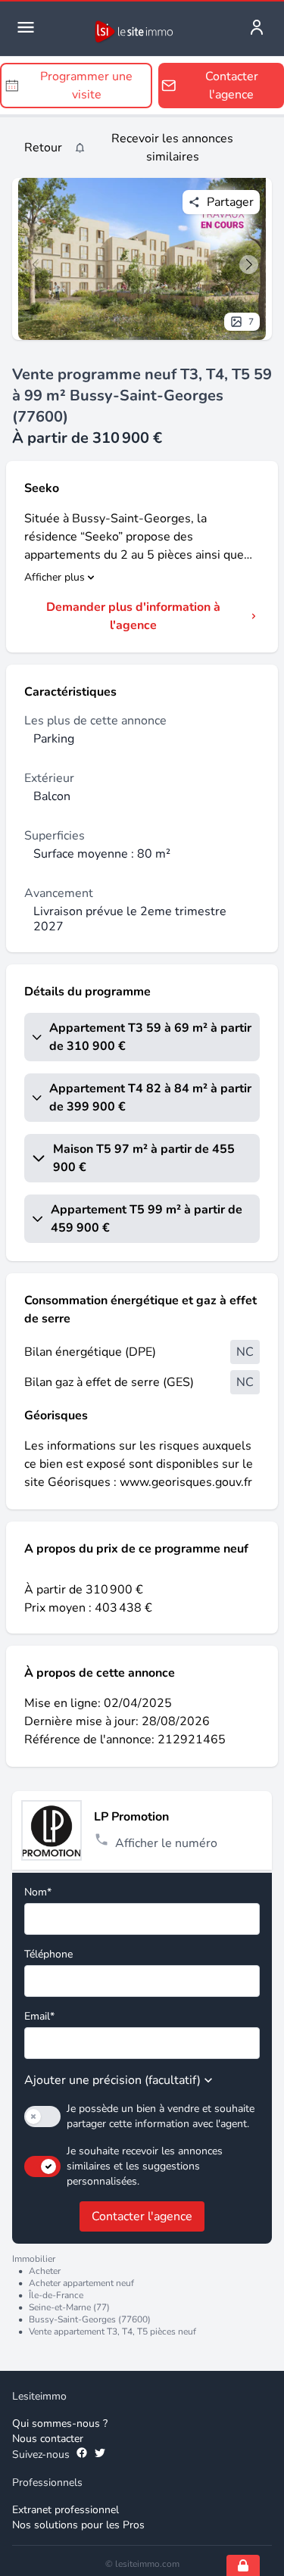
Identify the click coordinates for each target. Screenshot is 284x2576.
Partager (230, 202)
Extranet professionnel (66, 2510)
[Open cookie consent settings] (243, 2565)
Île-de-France (56, 2295)
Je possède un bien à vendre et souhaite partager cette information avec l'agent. (161, 2116)
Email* (39, 2016)
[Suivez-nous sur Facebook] (82, 2455)
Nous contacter (48, 2439)
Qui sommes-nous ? (60, 2423)
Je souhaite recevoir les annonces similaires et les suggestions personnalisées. (145, 2166)
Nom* (38, 1892)
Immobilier (34, 2259)
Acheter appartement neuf (81, 2283)
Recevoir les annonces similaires (172, 148)
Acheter (45, 2271)
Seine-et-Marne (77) (69, 2307)
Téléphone (48, 1954)
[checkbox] (42, 2117)
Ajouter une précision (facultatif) (112, 2080)
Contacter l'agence (142, 2216)
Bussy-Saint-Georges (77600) (90, 2319)
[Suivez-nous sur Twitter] (100, 2455)
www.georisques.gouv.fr (186, 1482)
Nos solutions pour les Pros (78, 2525)
